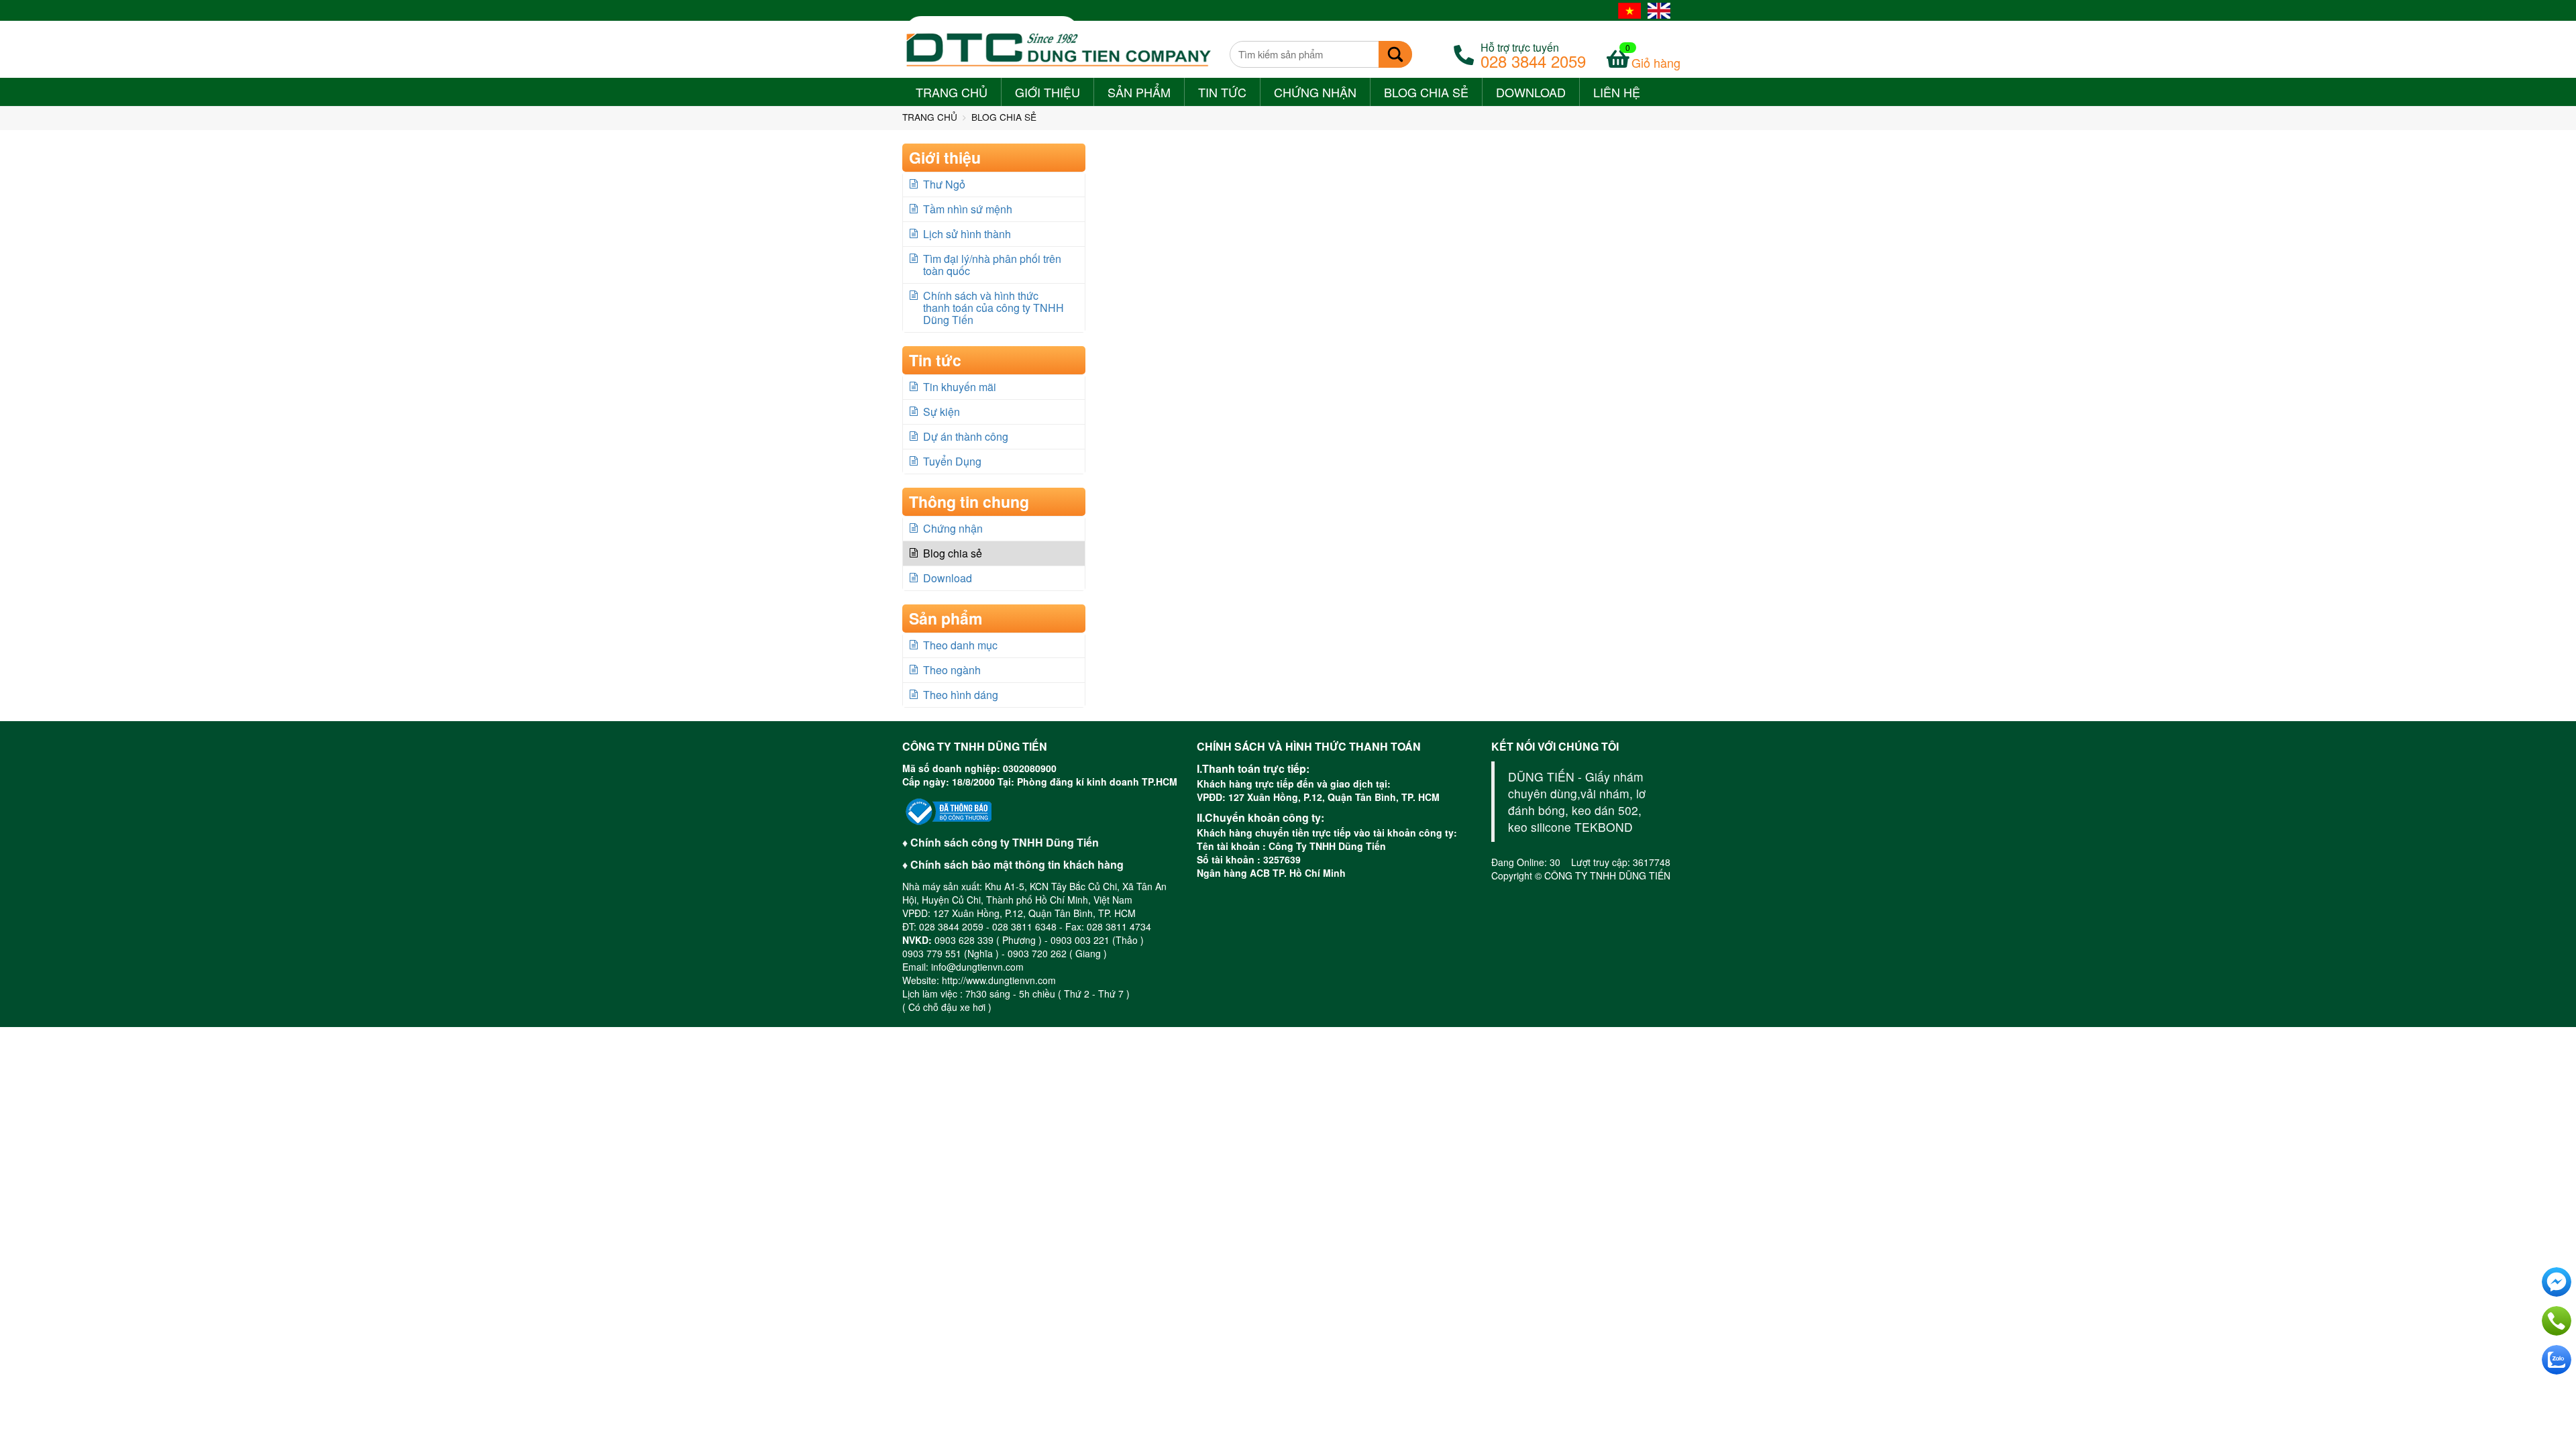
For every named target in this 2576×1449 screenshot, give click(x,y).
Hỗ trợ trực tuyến (1533, 54)
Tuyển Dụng (952, 461)
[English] (1659, 10)
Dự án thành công (966, 436)
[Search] (1395, 54)
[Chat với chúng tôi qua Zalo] (2557, 1360)
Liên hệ (1617, 92)
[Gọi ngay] (2557, 1321)
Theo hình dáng (961, 695)
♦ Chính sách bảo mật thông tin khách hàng (1013, 864)
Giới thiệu (1048, 95)
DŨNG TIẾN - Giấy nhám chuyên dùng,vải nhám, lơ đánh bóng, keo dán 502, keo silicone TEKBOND (1577, 802)
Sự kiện (942, 412)
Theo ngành (952, 670)
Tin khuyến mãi (960, 387)
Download (1531, 95)
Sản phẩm (1139, 95)
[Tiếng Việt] (1629, 10)
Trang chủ (952, 92)
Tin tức (1222, 95)
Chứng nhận (1315, 92)
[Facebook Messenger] (2557, 1282)
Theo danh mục (960, 645)
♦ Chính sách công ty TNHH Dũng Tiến (1001, 842)
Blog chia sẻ (1426, 92)
